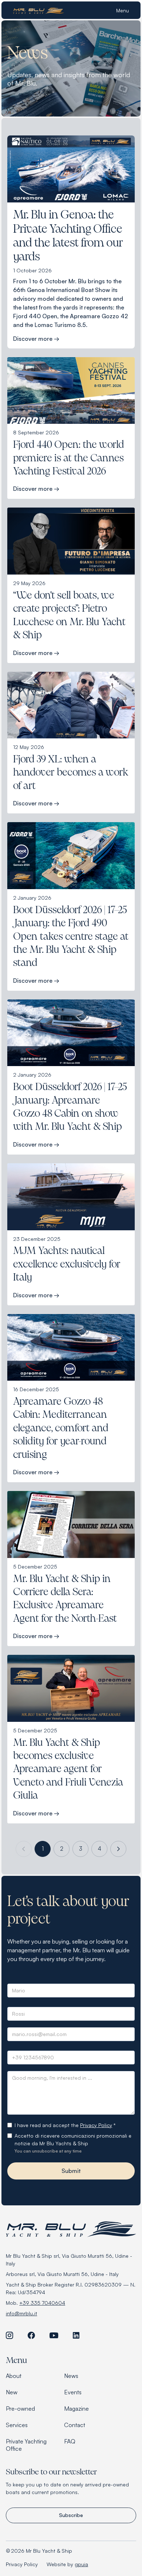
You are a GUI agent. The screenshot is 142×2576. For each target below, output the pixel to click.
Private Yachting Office (26, 2445)
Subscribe (71, 2515)
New (12, 2392)
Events (73, 2392)
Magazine (76, 2409)
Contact (75, 2425)
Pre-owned (20, 2409)
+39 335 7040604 (42, 2303)
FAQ (70, 2441)
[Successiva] (118, 1849)
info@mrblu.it (21, 2313)
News (71, 2376)
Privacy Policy (96, 2125)
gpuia (81, 2564)
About (14, 2376)
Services (17, 2425)
